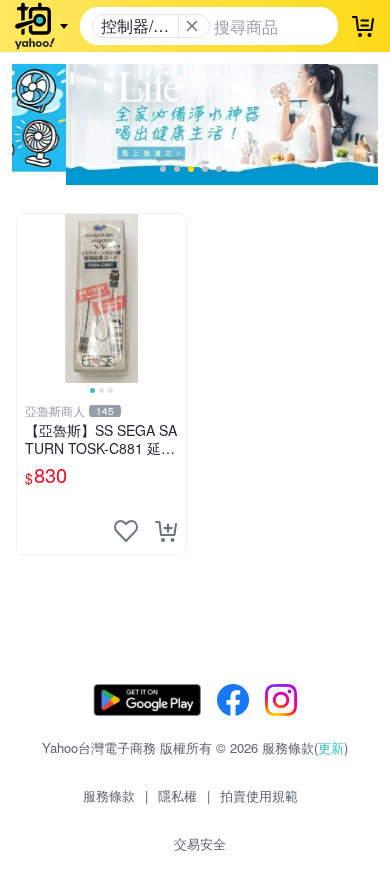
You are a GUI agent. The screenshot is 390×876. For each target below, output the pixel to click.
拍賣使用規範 (259, 795)
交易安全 (200, 843)
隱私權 (177, 795)
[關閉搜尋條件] (192, 26)
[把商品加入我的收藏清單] (126, 531)
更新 (331, 747)
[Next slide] (173, 298)
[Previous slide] (30, 298)
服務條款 (109, 795)
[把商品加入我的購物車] (166, 531)
